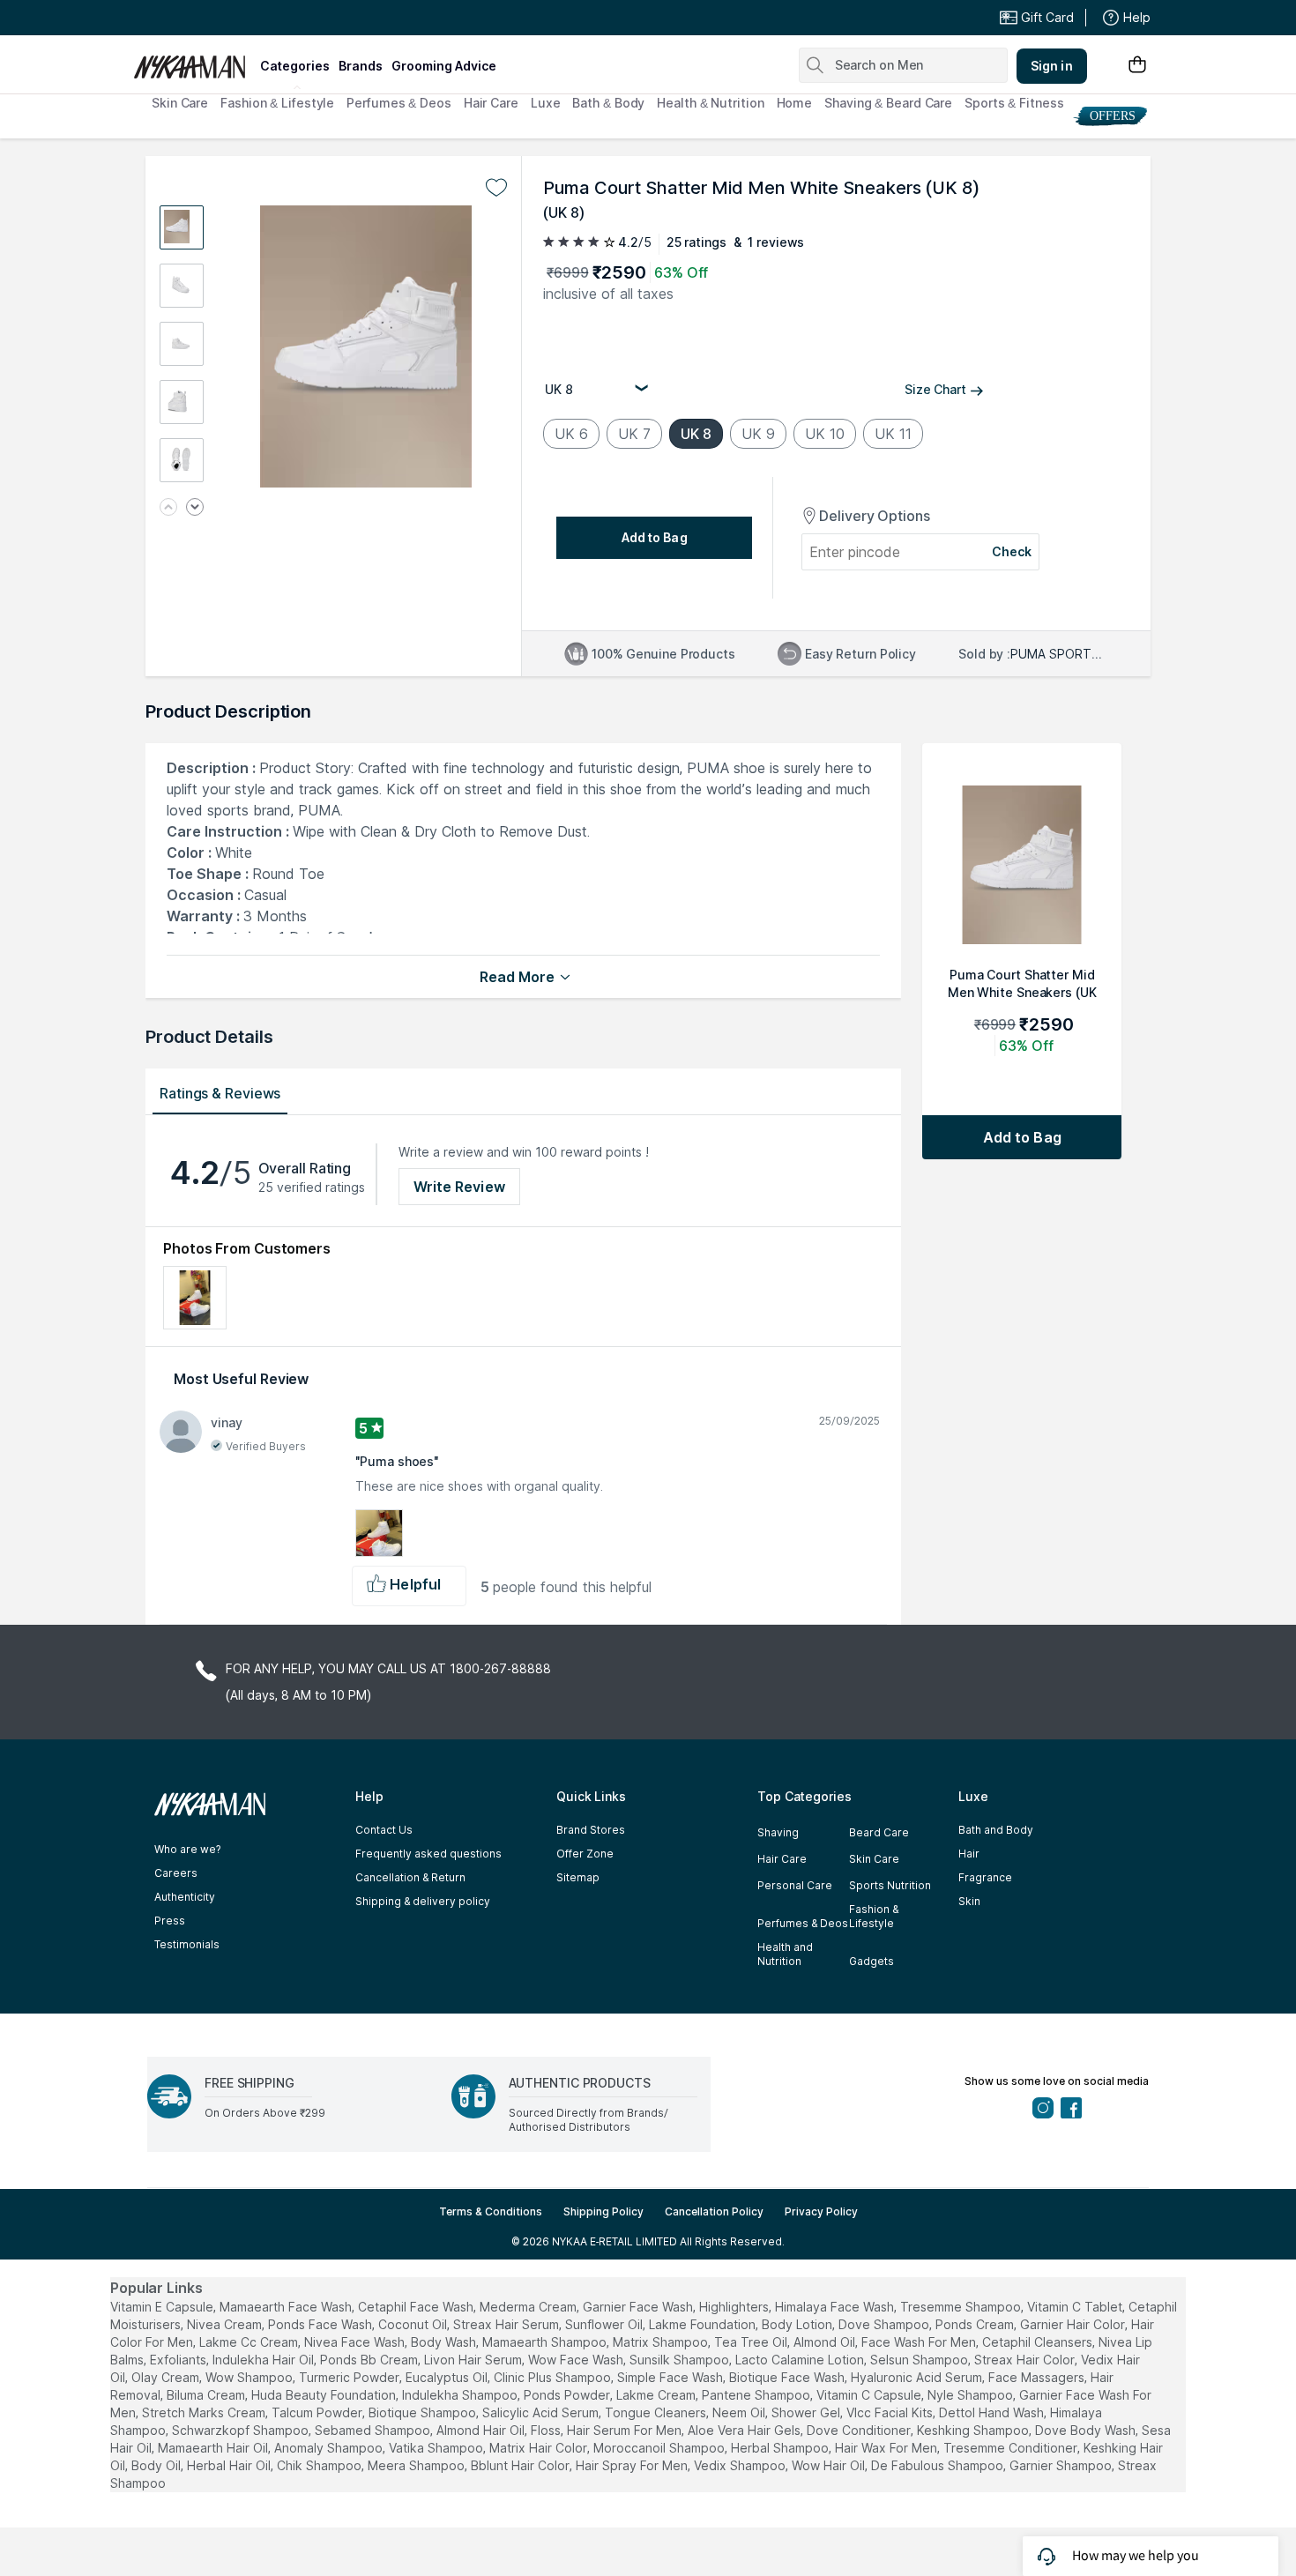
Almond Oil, (826, 2342)
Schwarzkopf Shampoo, (242, 2430)
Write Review (459, 1187)
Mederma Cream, (529, 2307)
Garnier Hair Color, (1074, 2324)
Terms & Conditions (491, 2211)
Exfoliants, (179, 2360)
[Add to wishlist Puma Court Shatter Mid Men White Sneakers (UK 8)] (496, 188)
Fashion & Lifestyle (277, 103)
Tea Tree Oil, (752, 2342)
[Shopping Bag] (1137, 66)
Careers (176, 1873)
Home (795, 103)
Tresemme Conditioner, (1012, 2448)
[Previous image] (168, 508)
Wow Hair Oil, (830, 2465)
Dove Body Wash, (1087, 2430)
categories (295, 66)
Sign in (1052, 66)
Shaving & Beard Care (888, 103)
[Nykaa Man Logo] (194, 61)
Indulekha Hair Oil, (264, 2360)
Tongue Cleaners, (657, 2412)
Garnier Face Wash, (639, 2307)
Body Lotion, (798, 2324)
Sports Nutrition (890, 1885)
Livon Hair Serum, (474, 2360)
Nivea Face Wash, (356, 2342)
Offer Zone (585, 1854)
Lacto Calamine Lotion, (801, 2360)
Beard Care (879, 1832)
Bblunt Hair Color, (521, 2465)
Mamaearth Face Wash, (287, 2307)
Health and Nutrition (785, 1954)
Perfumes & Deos (399, 103)
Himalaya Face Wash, (836, 2307)
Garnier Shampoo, (1062, 2465)
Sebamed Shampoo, (374, 2430)
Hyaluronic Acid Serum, (918, 2377)
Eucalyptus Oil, (448, 2377)
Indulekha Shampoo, (461, 2395)
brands (361, 66)
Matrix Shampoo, (662, 2342)
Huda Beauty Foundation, (325, 2395)
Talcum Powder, (318, 2412)
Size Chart (935, 389)
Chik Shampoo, (320, 2465)
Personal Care (795, 1885)
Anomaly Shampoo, (330, 2448)
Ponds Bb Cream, (370, 2360)
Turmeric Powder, (350, 2377)
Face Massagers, (1038, 2377)
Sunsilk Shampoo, (681, 2360)
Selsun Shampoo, (920, 2360)
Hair (969, 1854)
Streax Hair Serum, (507, 2324)
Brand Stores (591, 1830)
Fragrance (985, 1877)
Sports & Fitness (1014, 103)
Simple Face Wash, (671, 2377)
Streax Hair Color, (1026, 2360)
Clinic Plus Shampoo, (554, 2377)
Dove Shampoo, (885, 2324)
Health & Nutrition (710, 103)
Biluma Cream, (207, 2395)
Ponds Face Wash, (321, 2324)
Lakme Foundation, (704, 2324)
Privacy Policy (821, 2211)
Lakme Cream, (657, 2395)
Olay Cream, (167, 2377)
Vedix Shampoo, (741, 2465)
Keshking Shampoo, (974, 2430)
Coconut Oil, (414, 2324)
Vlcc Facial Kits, (891, 2412)
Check (1012, 551)
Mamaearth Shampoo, (546, 2342)
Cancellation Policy (714, 2211)
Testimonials (187, 1944)
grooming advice (444, 66)
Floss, (547, 2430)
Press (170, 1921)
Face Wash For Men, (920, 2342)
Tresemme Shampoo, (962, 2307)
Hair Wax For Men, (887, 2448)
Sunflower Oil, (605, 2324)
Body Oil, (157, 2465)
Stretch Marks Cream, (205, 2412)
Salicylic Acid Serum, (542, 2412)
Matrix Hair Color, (540, 2448)
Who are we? (187, 1849)
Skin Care (180, 103)
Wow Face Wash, (577, 2360)
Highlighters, (735, 2307)
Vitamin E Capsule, (163, 2307)
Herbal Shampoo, (781, 2448)
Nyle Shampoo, (972, 2395)
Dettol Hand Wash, (993, 2412)
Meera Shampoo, (417, 2465)
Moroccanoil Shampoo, (660, 2448)
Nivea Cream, (226, 2324)
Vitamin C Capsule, (870, 2395)
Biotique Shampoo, (424, 2412)
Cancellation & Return (410, 1877)
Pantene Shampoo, (757, 2395)
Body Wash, (445, 2342)
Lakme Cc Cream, (250, 2342)
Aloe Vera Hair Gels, (745, 2430)
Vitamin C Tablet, (1076, 2307)
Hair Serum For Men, (626, 2430)
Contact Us (384, 1830)
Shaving (778, 1832)
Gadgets (871, 1961)
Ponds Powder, (568, 2395)
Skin (969, 1901)
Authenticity (185, 1897)
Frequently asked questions (428, 1854)
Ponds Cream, (976, 2324)
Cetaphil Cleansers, (1039, 2342)
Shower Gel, (807, 2412)
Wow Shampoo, (250, 2377)
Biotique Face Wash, (788, 2377)
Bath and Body (996, 1830)
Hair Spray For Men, (633, 2465)
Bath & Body (608, 103)
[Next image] (195, 508)
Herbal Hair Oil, (230, 2465)
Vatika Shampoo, (437, 2448)
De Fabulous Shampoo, (938, 2465)
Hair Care (491, 103)
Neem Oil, (740, 2412)
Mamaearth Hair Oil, (214, 2448)
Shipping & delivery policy (423, 1901)
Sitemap (578, 1877)
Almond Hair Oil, (482, 2430)
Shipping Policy (603, 2211)
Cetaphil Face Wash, (417, 2307)
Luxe (546, 103)
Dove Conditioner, (860, 2430)
